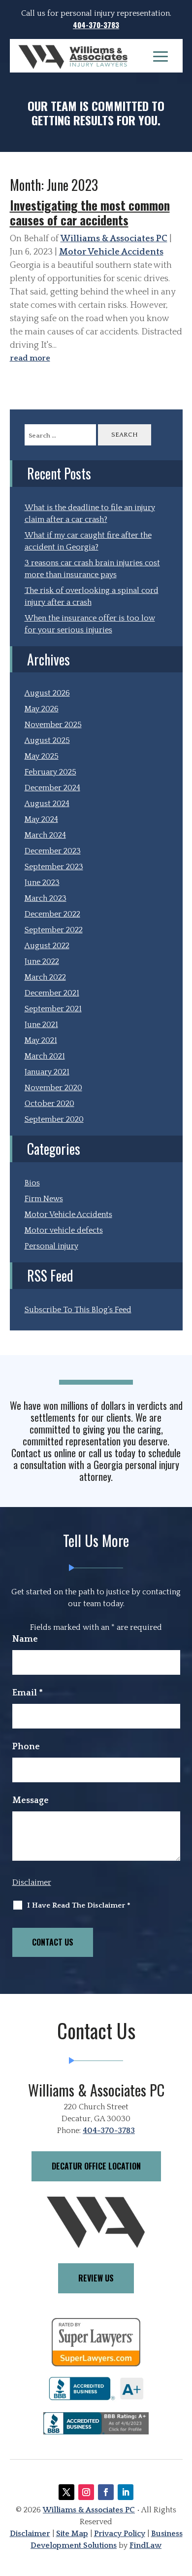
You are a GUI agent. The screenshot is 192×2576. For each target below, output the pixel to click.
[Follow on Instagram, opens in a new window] (86, 2492)
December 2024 (52, 788)
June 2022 (42, 961)
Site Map (72, 2534)
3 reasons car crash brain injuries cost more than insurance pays (92, 569)
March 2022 (45, 977)
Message (31, 1801)
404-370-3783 (96, 25)
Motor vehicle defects (64, 1230)
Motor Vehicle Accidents (111, 252)
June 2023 (42, 883)
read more (30, 358)
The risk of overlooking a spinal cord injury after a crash (92, 596)
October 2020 (49, 1104)
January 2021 (47, 1072)
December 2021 (52, 993)
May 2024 (41, 819)
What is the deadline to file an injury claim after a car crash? (90, 514)
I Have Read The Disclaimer (79, 1905)
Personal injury (51, 1246)
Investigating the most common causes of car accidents (90, 212)
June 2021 (41, 1025)
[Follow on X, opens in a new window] (66, 2492)
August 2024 (47, 804)
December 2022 (52, 914)
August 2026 (47, 693)
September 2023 (54, 867)
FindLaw (145, 2545)
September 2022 (54, 930)
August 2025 (47, 740)
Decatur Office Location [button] (96, 2166)
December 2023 (53, 851)
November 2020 (53, 1088)
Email (28, 1693)
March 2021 (45, 1056)
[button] (160, 56)
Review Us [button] (96, 2278)
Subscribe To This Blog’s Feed (78, 1310)
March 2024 (45, 835)
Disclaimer (32, 1882)
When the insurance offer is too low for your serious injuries (90, 624)
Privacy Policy (120, 2534)
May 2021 (41, 1040)
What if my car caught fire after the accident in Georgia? (88, 541)
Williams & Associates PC (114, 239)
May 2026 (42, 709)
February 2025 (50, 772)
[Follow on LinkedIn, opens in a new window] (126, 2492)
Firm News (44, 1199)
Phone (26, 1747)
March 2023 (46, 898)
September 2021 (53, 1009)
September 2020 (54, 1119)
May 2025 (42, 756)
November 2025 (53, 725)
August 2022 (47, 946)
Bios (32, 1183)
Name (25, 1639)
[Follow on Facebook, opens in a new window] (106, 2492)
